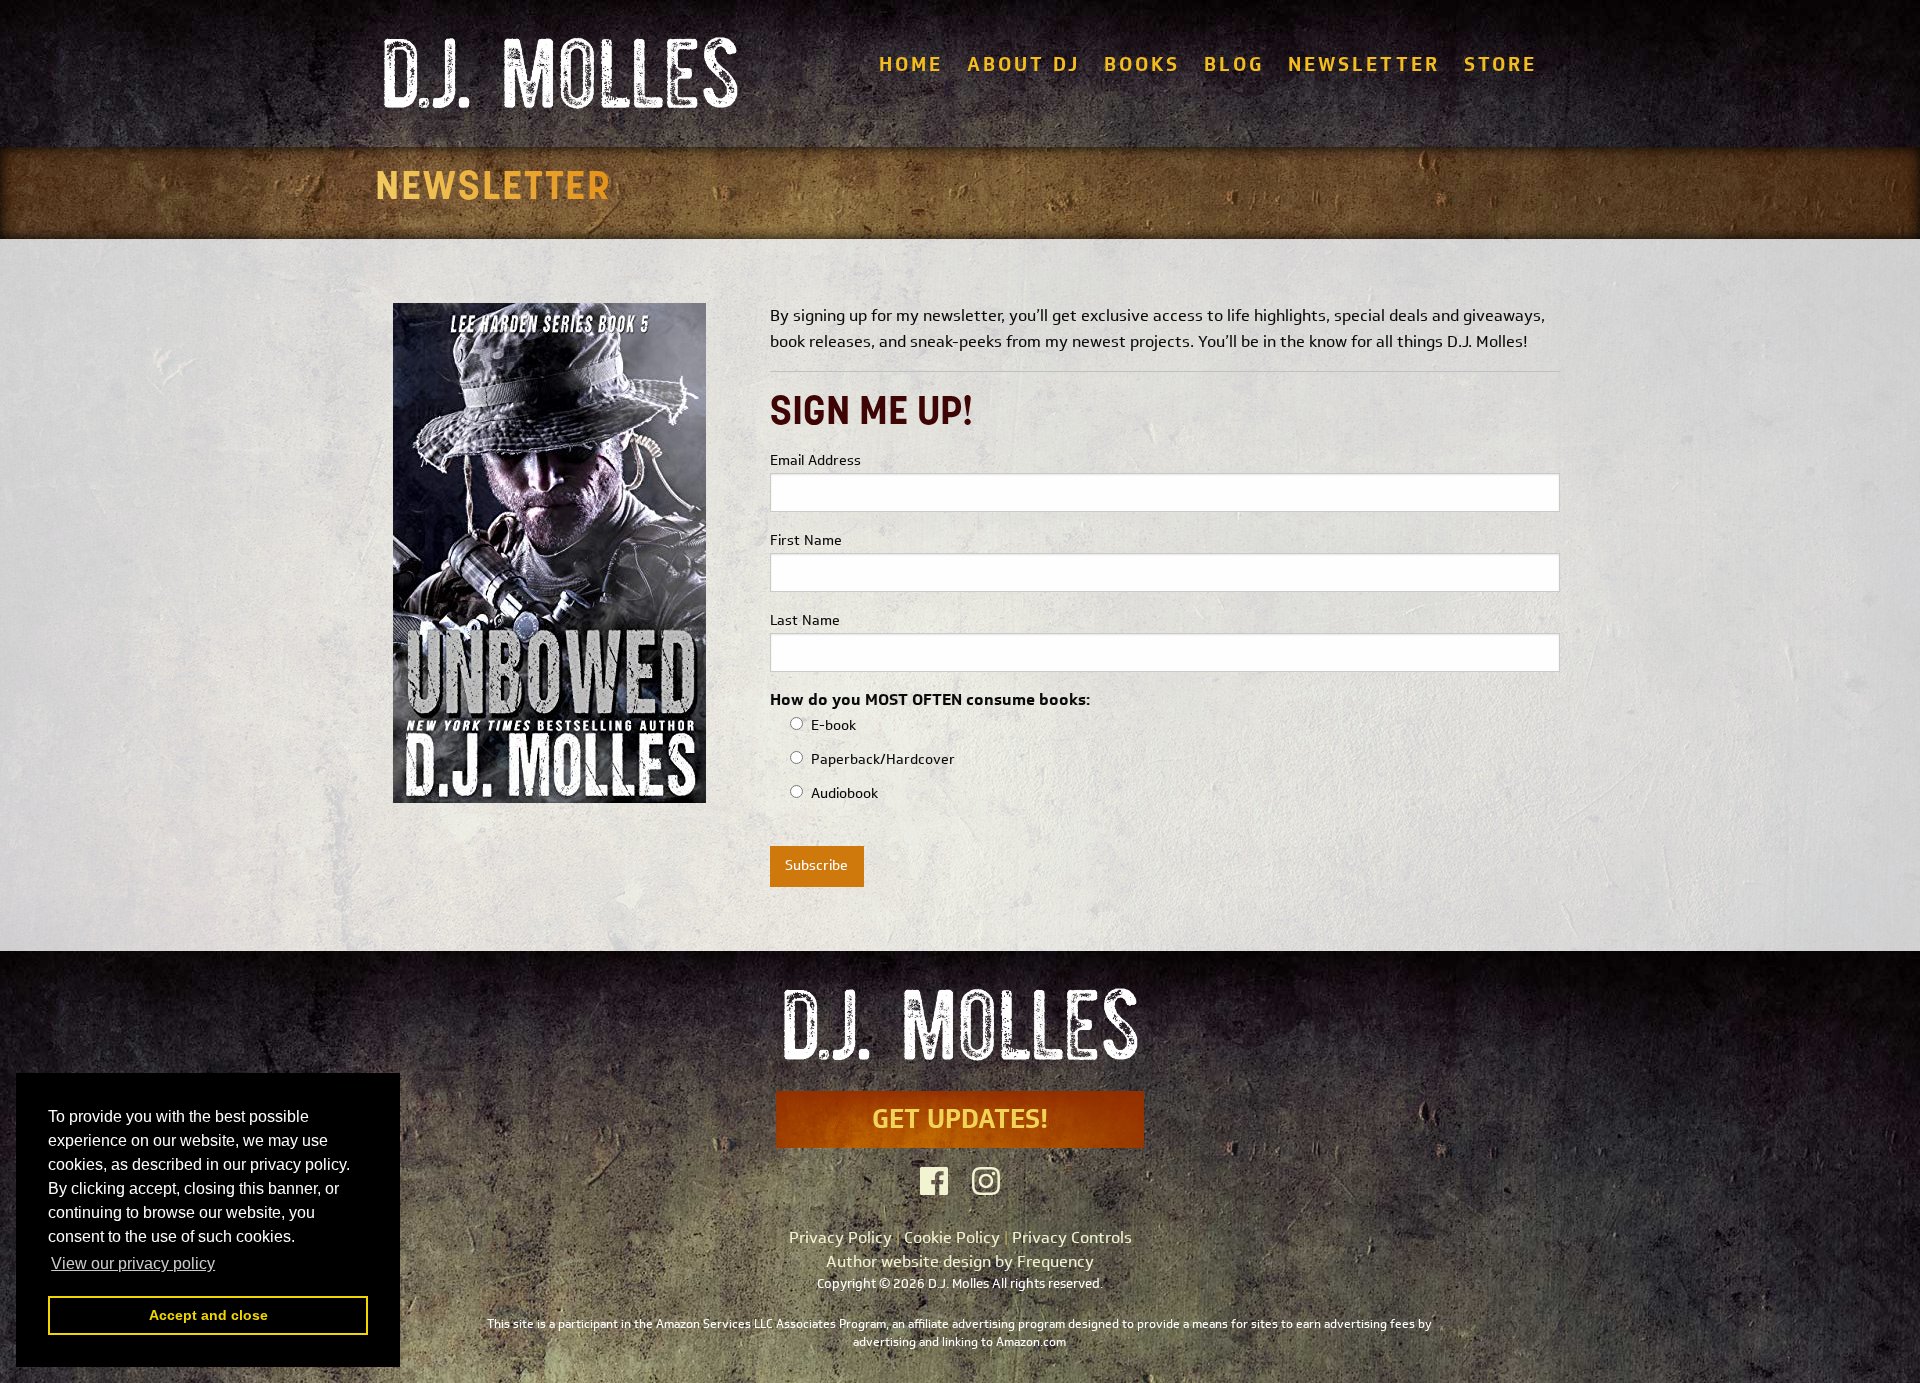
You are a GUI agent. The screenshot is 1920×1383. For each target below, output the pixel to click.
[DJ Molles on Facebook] (934, 1181)
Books (1142, 64)
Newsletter (1364, 64)
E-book (833, 725)
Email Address (815, 460)
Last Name (805, 620)
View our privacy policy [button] (133, 1263)
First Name (806, 540)
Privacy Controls (1072, 1237)
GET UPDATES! (960, 1118)
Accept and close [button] (208, 1315)
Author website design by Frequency (960, 1261)
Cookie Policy (952, 1237)
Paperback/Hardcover (883, 759)
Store (1500, 64)
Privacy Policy (840, 1237)
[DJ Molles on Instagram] (986, 1181)
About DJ (1023, 64)
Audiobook (844, 793)
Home (911, 64)
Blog (1234, 64)
